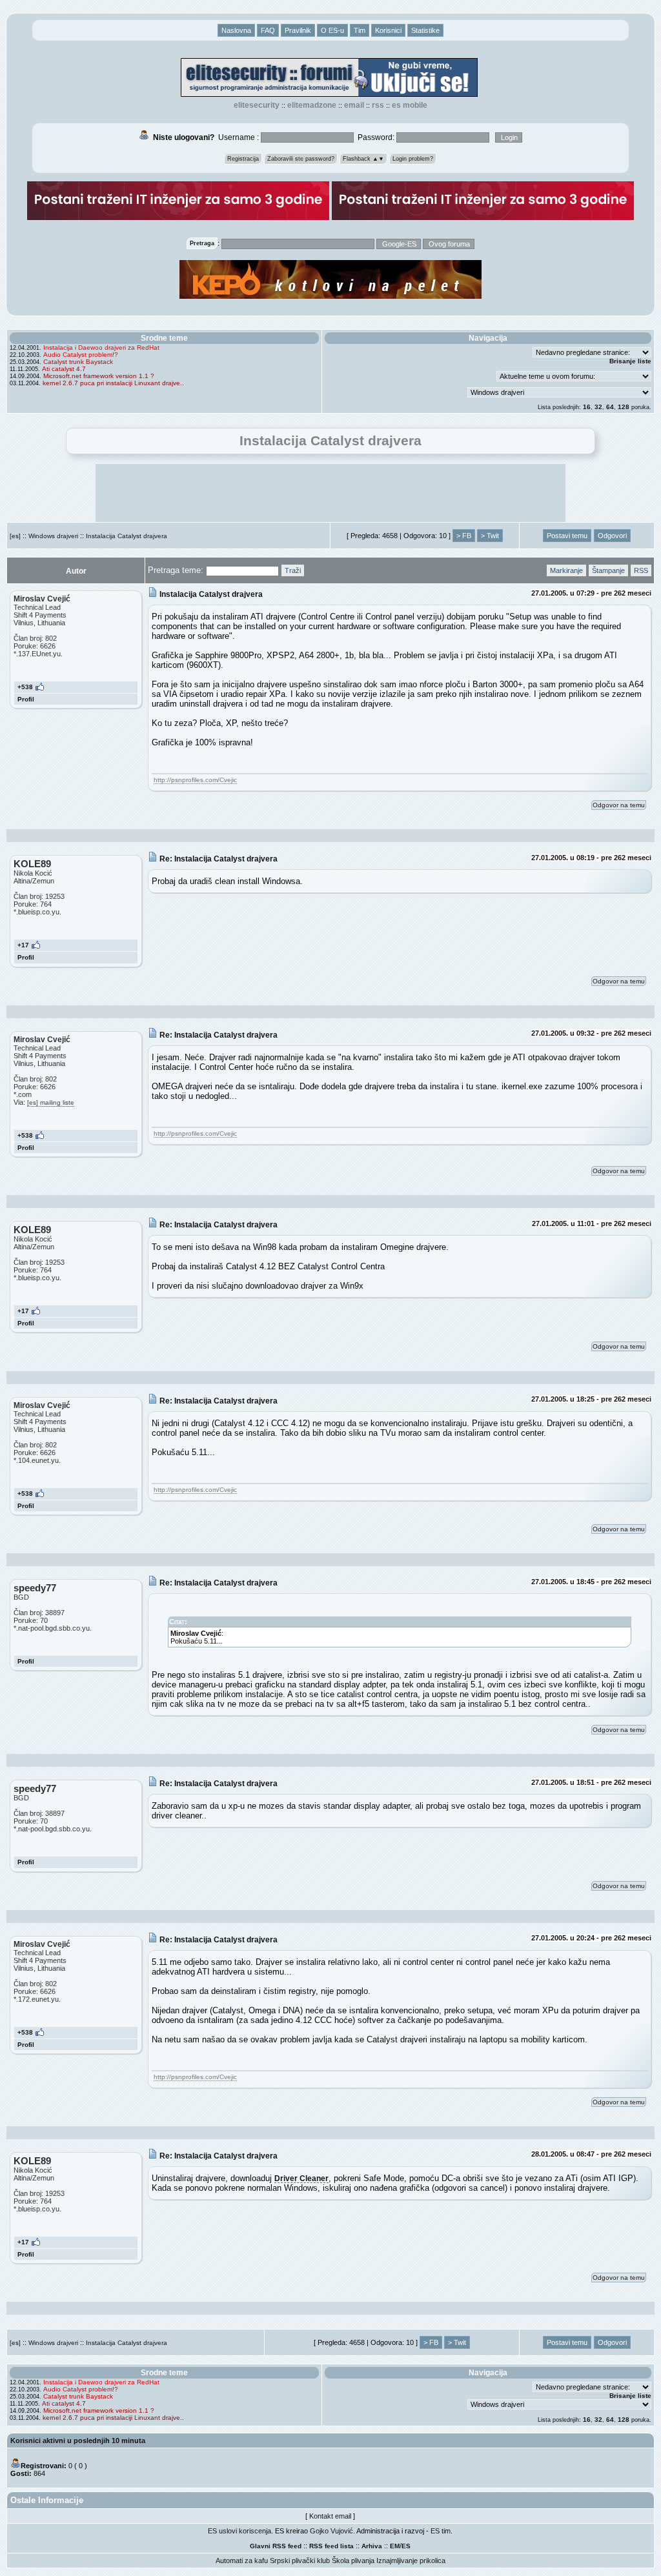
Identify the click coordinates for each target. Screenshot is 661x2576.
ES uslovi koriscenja (239, 2531)
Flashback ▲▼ (363, 159)
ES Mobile (410, 105)
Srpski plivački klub (300, 2561)
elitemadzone (312, 105)
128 (624, 407)
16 (587, 407)
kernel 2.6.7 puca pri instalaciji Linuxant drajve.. (113, 383)
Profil (26, 699)
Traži (293, 570)
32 (598, 407)
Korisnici (388, 30)
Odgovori (612, 536)
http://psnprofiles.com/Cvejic (195, 780)
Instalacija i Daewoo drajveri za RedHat (101, 347)
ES (406, 2546)
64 (610, 407)
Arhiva (372, 2546)
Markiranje (566, 570)
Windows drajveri (53, 536)
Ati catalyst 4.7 (64, 369)
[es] (15, 536)
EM (395, 2546)
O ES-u (332, 30)
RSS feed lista (331, 2546)
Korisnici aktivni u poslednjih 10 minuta (78, 2440)
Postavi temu (567, 536)
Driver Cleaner (301, 2178)
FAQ (268, 30)
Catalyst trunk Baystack (78, 362)
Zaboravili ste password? (301, 159)
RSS (378, 105)
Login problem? (413, 159)
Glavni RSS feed (276, 2546)
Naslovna (236, 30)
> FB (464, 536)
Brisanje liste (630, 361)
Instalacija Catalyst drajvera (127, 536)
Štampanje (608, 570)
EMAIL (354, 105)
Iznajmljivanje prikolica (411, 2561)
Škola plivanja (353, 2561)
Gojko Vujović (331, 2531)
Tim (360, 30)
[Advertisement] (330, 493)
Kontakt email (330, 2516)
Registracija (243, 159)
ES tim (441, 2531)
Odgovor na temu (619, 805)
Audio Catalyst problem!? (81, 355)
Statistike (425, 30)
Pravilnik (298, 30)
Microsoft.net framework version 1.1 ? (99, 376)
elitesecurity (257, 105)
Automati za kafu (242, 2561)
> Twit (490, 536)
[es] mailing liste (51, 1102)
